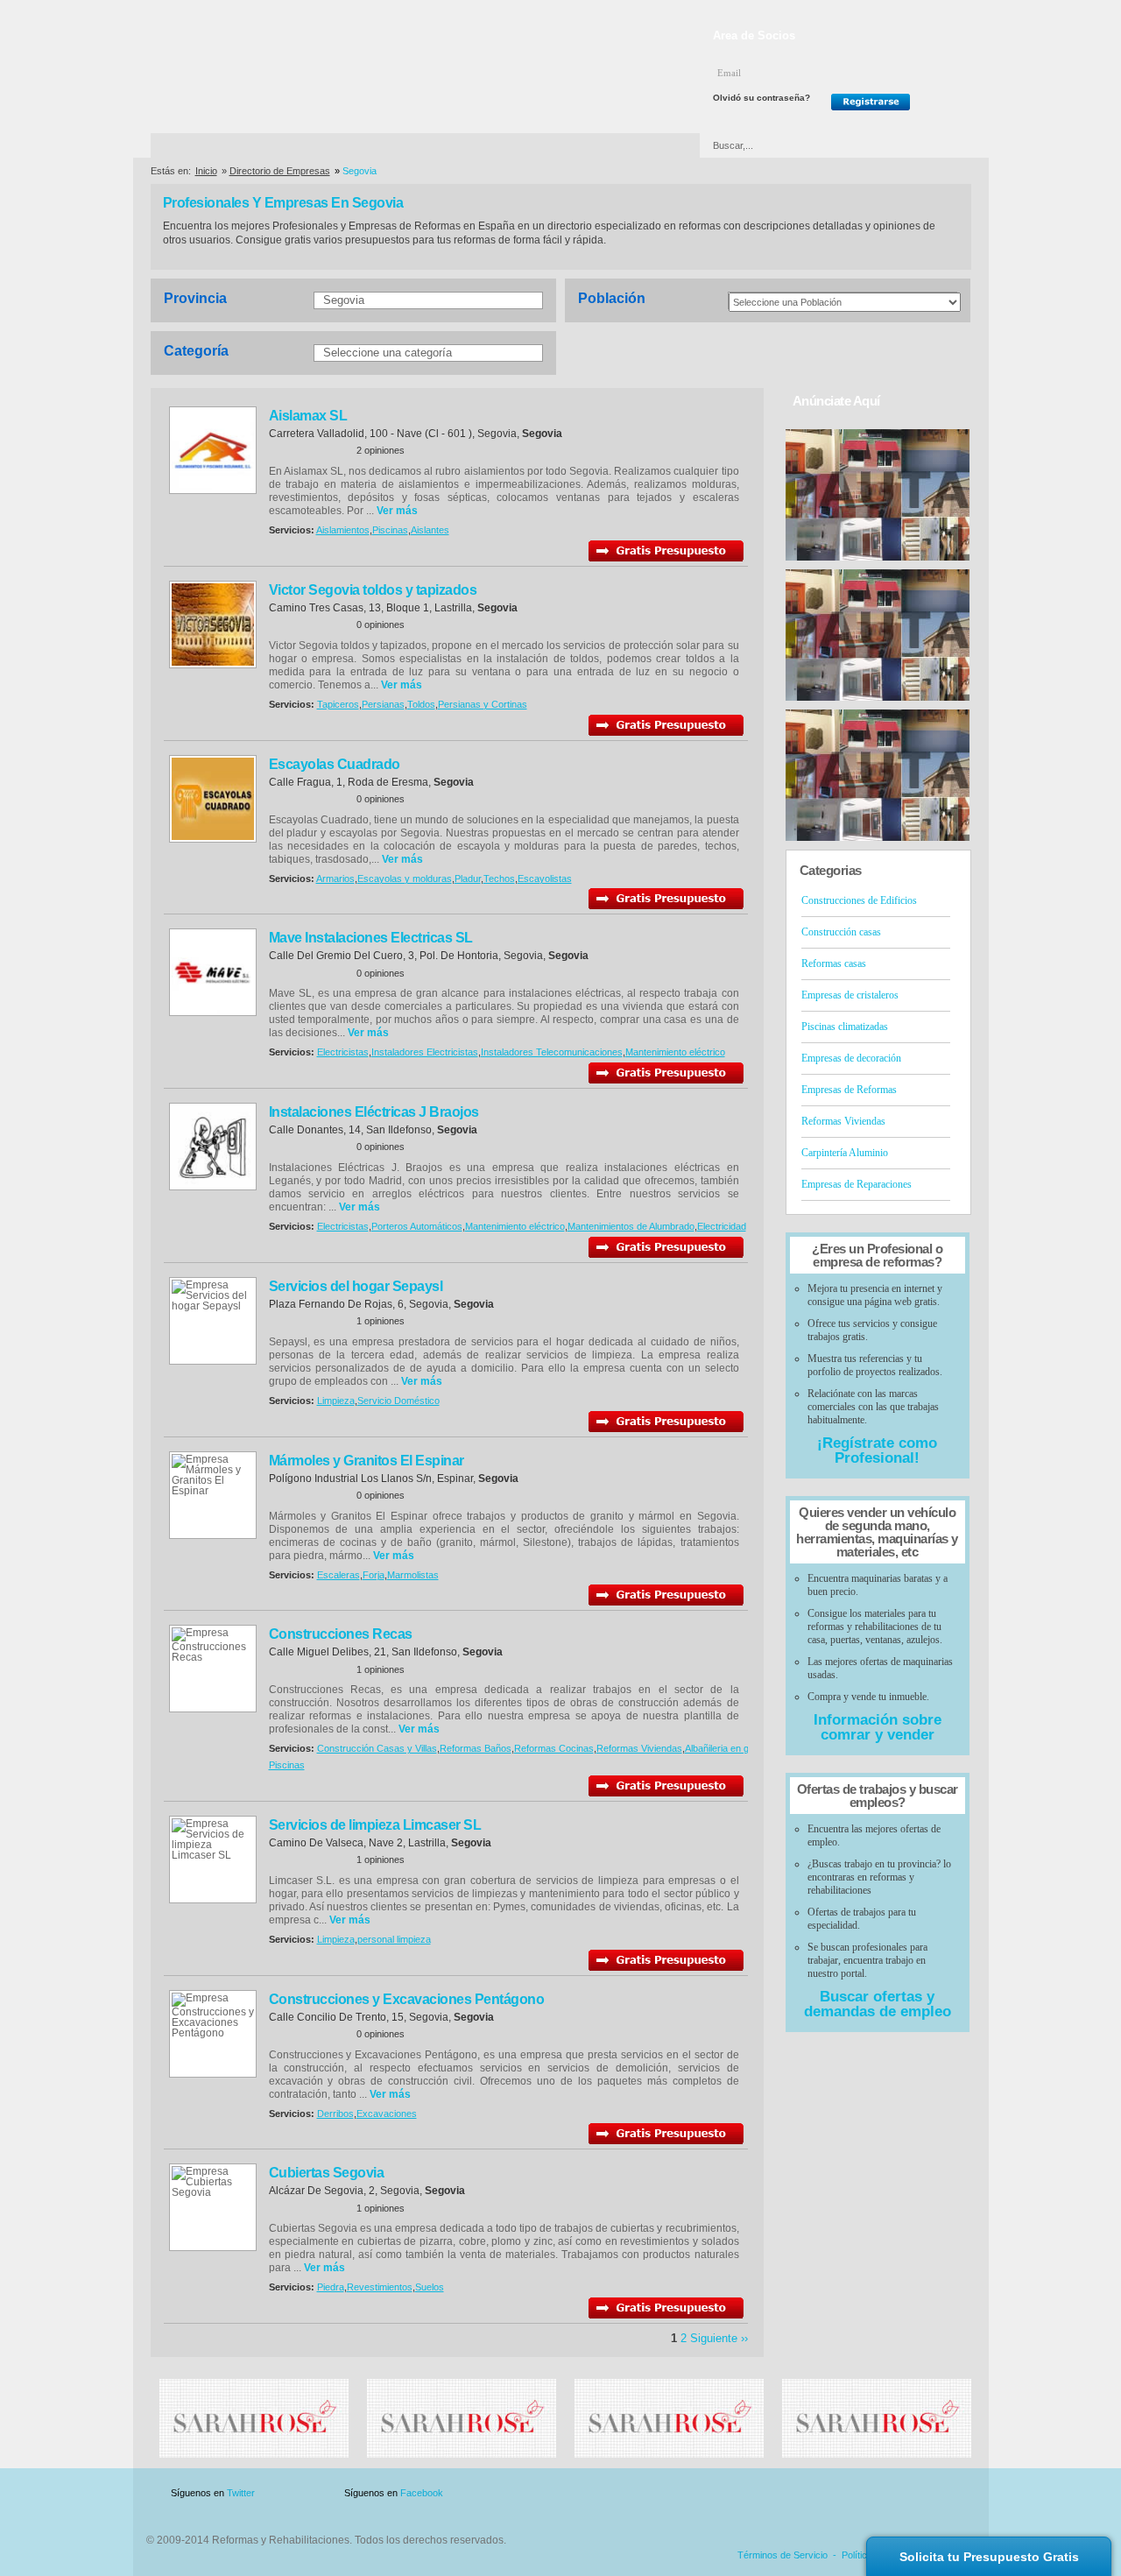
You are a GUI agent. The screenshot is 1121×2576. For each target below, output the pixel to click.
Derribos (335, 2114)
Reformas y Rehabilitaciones (279, 69)
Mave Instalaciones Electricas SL (371, 938)
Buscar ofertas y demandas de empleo (878, 2004)
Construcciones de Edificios (859, 900)
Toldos (421, 704)
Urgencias (635, 145)
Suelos (430, 2287)
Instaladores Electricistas (425, 1052)
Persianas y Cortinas (483, 704)
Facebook (422, 2493)
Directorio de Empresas (223, 145)
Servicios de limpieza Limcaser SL (375, 1825)
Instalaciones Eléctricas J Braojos (374, 1112)
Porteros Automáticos (417, 1226)
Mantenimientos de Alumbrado (631, 1226)
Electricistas (343, 1052)
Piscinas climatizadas (845, 1027)
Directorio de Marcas (364, 145)
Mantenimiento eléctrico (675, 1052)
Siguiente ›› (719, 2338)
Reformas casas (834, 963)
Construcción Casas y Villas (377, 1748)
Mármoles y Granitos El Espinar (367, 1461)
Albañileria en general (730, 1748)
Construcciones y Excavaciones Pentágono (407, 1999)
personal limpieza (394, 1939)
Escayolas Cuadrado (335, 764)
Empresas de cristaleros (850, 995)
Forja (374, 1575)
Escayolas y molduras (405, 879)
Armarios (335, 879)
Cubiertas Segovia (327, 2173)
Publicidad (798, 2493)
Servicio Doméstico (398, 1401)
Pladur (468, 879)
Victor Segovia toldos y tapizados (373, 590)
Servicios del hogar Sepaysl (356, 1286)
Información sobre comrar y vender (878, 1727)
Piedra (331, 2287)
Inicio (206, 171)
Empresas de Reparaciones (857, 1184)
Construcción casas (841, 932)
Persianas (383, 704)
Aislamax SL (308, 416)
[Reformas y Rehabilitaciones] (254, 2454)
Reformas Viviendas (639, 1748)
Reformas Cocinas (554, 1748)
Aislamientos (343, 530)
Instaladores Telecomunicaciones (552, 1052)
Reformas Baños (476, 1748)
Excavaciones (387, 2114)
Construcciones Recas (341, 1634)
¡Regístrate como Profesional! (877, 1450)
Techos (499, 879)
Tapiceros (338, 704)
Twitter (241, 2493)
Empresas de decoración (851, 1058)
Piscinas (390, 530)
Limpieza (336, 1401)
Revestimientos (380, 2287)
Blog (946, 2493)
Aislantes (430, 530)
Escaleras (338, 1575)
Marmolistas (413, 1575)
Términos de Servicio (783, 2555)
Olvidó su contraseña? (761, 98)
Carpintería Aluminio (845, 1153)
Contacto (879, 2493)
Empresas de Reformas (849, 1090)
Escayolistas (545, 879)
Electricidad (722, 1226)
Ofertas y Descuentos (502, 145)
